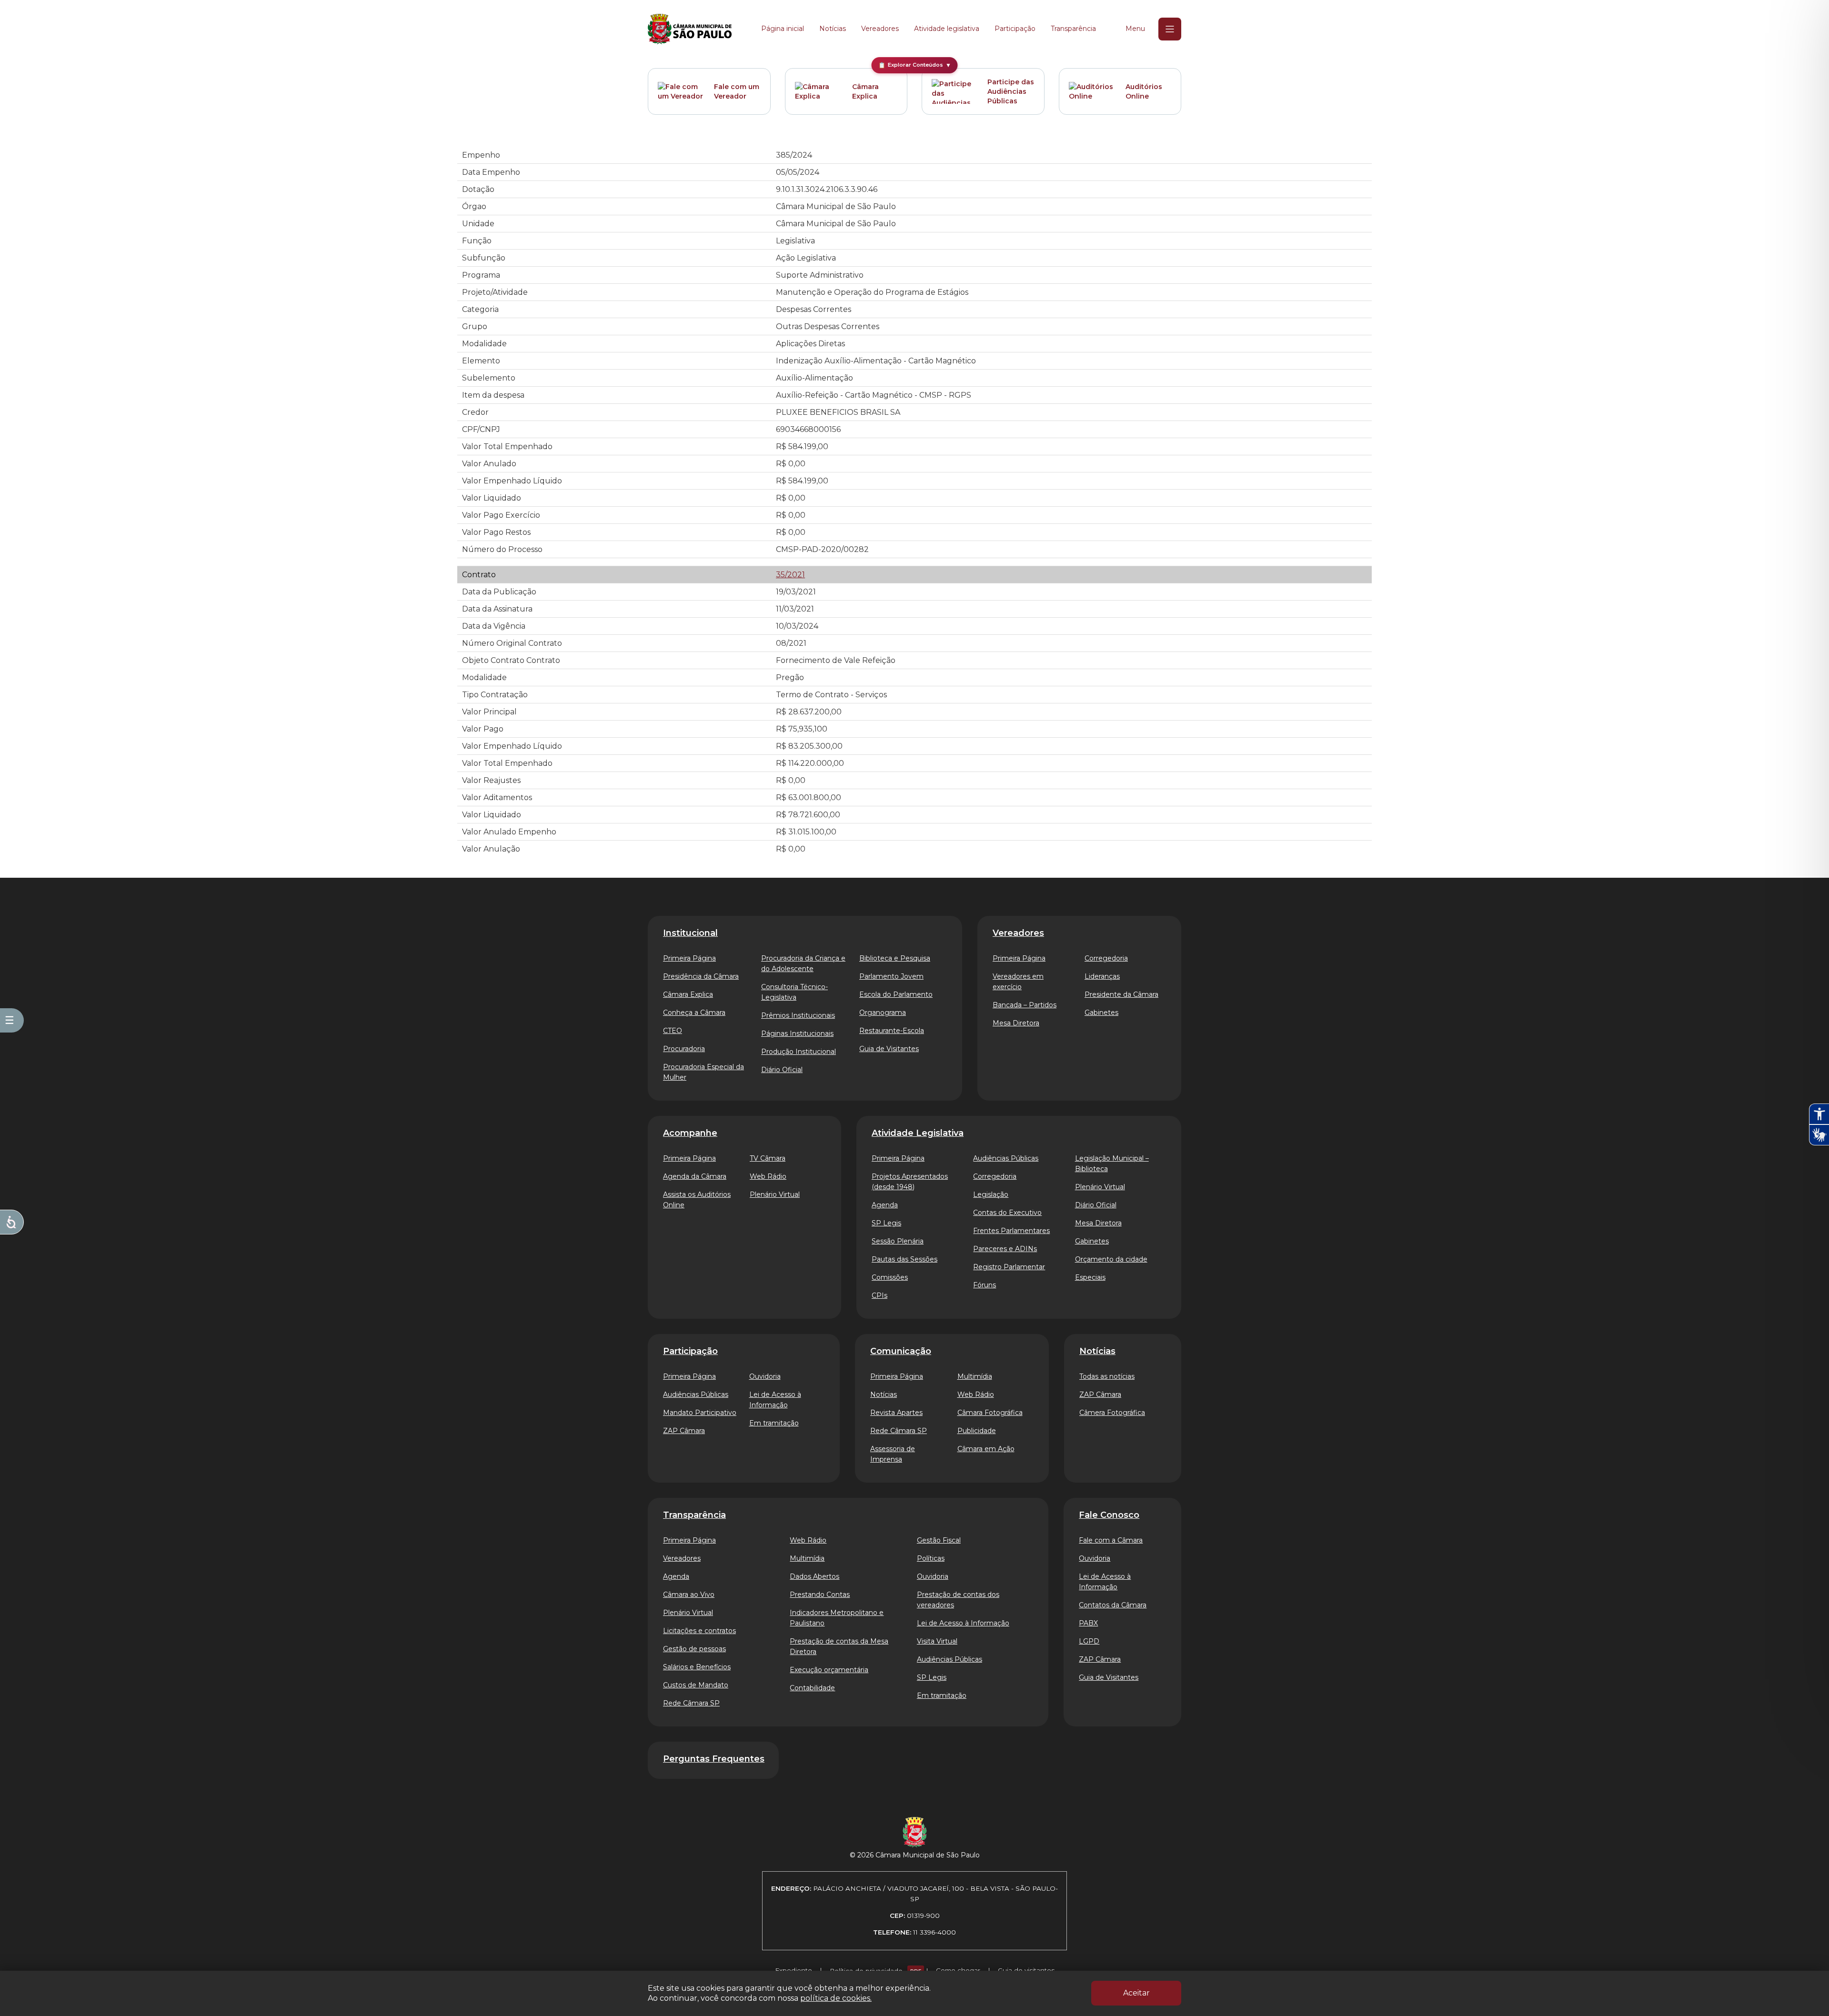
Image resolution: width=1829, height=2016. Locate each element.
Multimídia (975, 1376)
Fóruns (985, 1285)
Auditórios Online (1144, 91)
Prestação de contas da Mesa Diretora (839, 1646)
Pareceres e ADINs (1005, 1249)
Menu (1135, 29)
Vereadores (880, 29)
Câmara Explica (865, 91)
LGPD (1089, 1641)
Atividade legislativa (947, 29)
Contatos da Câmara (1113, 1605)
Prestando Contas (820, 1595)
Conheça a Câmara (694, 1013)
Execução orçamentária (829, 1670)
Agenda (885, 1205)
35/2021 (790, 575)
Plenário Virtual (775, 1194)
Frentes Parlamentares (1011, 1231)
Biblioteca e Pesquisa (895, 958)
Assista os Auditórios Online (697, 1200)
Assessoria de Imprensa (893, 1454)
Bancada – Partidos (1025, 1005)
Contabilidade (812, 1688)
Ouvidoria (765, 1376)
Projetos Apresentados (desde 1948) (910, 1182)
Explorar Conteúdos (915, 65)
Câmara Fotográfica (990, 1413)
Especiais (1090, 1277)
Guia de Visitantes (889, 1049)
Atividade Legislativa (918, 1133)
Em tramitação (774, 1423)
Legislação (991, 1194)
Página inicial (783, 29)
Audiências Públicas (1006, 1158)
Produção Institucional (799, 1052)
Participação (1015, 29)
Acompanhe (690, 1133)
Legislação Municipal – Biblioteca (1112, 1163)
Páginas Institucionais (797, 1033)
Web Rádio (768, 1176)
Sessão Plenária (898, 1241)
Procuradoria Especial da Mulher (703, 1072)
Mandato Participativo (700, 1413)
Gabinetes (1101, 1013)
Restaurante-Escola (892, 1031)
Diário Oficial (782, 1070)
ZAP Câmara (684, 1431)
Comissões (890, 1277)
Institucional (690, 933)
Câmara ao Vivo (689, 1595)
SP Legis (886, 1223)
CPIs (879, 1295)
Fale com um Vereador (737, 91)
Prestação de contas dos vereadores (958, 1600)
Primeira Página (689, 958)
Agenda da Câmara (695, 1176)
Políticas (931, 1558)
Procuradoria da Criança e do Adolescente (803, 963)
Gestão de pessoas (694, 1649)
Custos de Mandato (696, 1685)
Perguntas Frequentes (714, 1759)
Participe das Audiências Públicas (1011, 91)
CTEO (673, 1031)
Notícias (833, 29)
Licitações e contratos (699, 1631)
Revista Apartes (896, 1413)
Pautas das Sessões (904, 1259)
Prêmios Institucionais (798, 1015)
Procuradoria (684, 1049)
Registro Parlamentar (1009, 1267)
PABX (1088, 1623)
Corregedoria (1106, 958)
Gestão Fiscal (939, 1540)
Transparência (1073, 29)
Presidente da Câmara (1121, 994)
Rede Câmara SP (899, 1431)
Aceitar (1136, 1993)
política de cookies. (836, 1998)
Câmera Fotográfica (1112, 1413)
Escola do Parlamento (896, 994)
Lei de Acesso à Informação (775, 1400)
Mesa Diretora (1016, 1023)
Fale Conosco (1109, 1515)
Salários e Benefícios (697, 1667)
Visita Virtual (937, 1641)
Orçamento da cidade (1111, 1259)
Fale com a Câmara (1111, 1540)
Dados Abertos (814, 1576)
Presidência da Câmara (701, 976)
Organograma (883, 1013)
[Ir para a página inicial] (690, 29)
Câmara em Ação (986, 1449)
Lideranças (1102, 976)
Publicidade (977, 1431)
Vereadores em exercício (1018, 982)
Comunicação (901, 1351)
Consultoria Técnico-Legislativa (794, 992)
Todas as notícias (1107, 1376)
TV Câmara (768, 1158)
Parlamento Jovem (891, 976)
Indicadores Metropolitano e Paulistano (837, 1618)
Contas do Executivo (1007, 1213)
